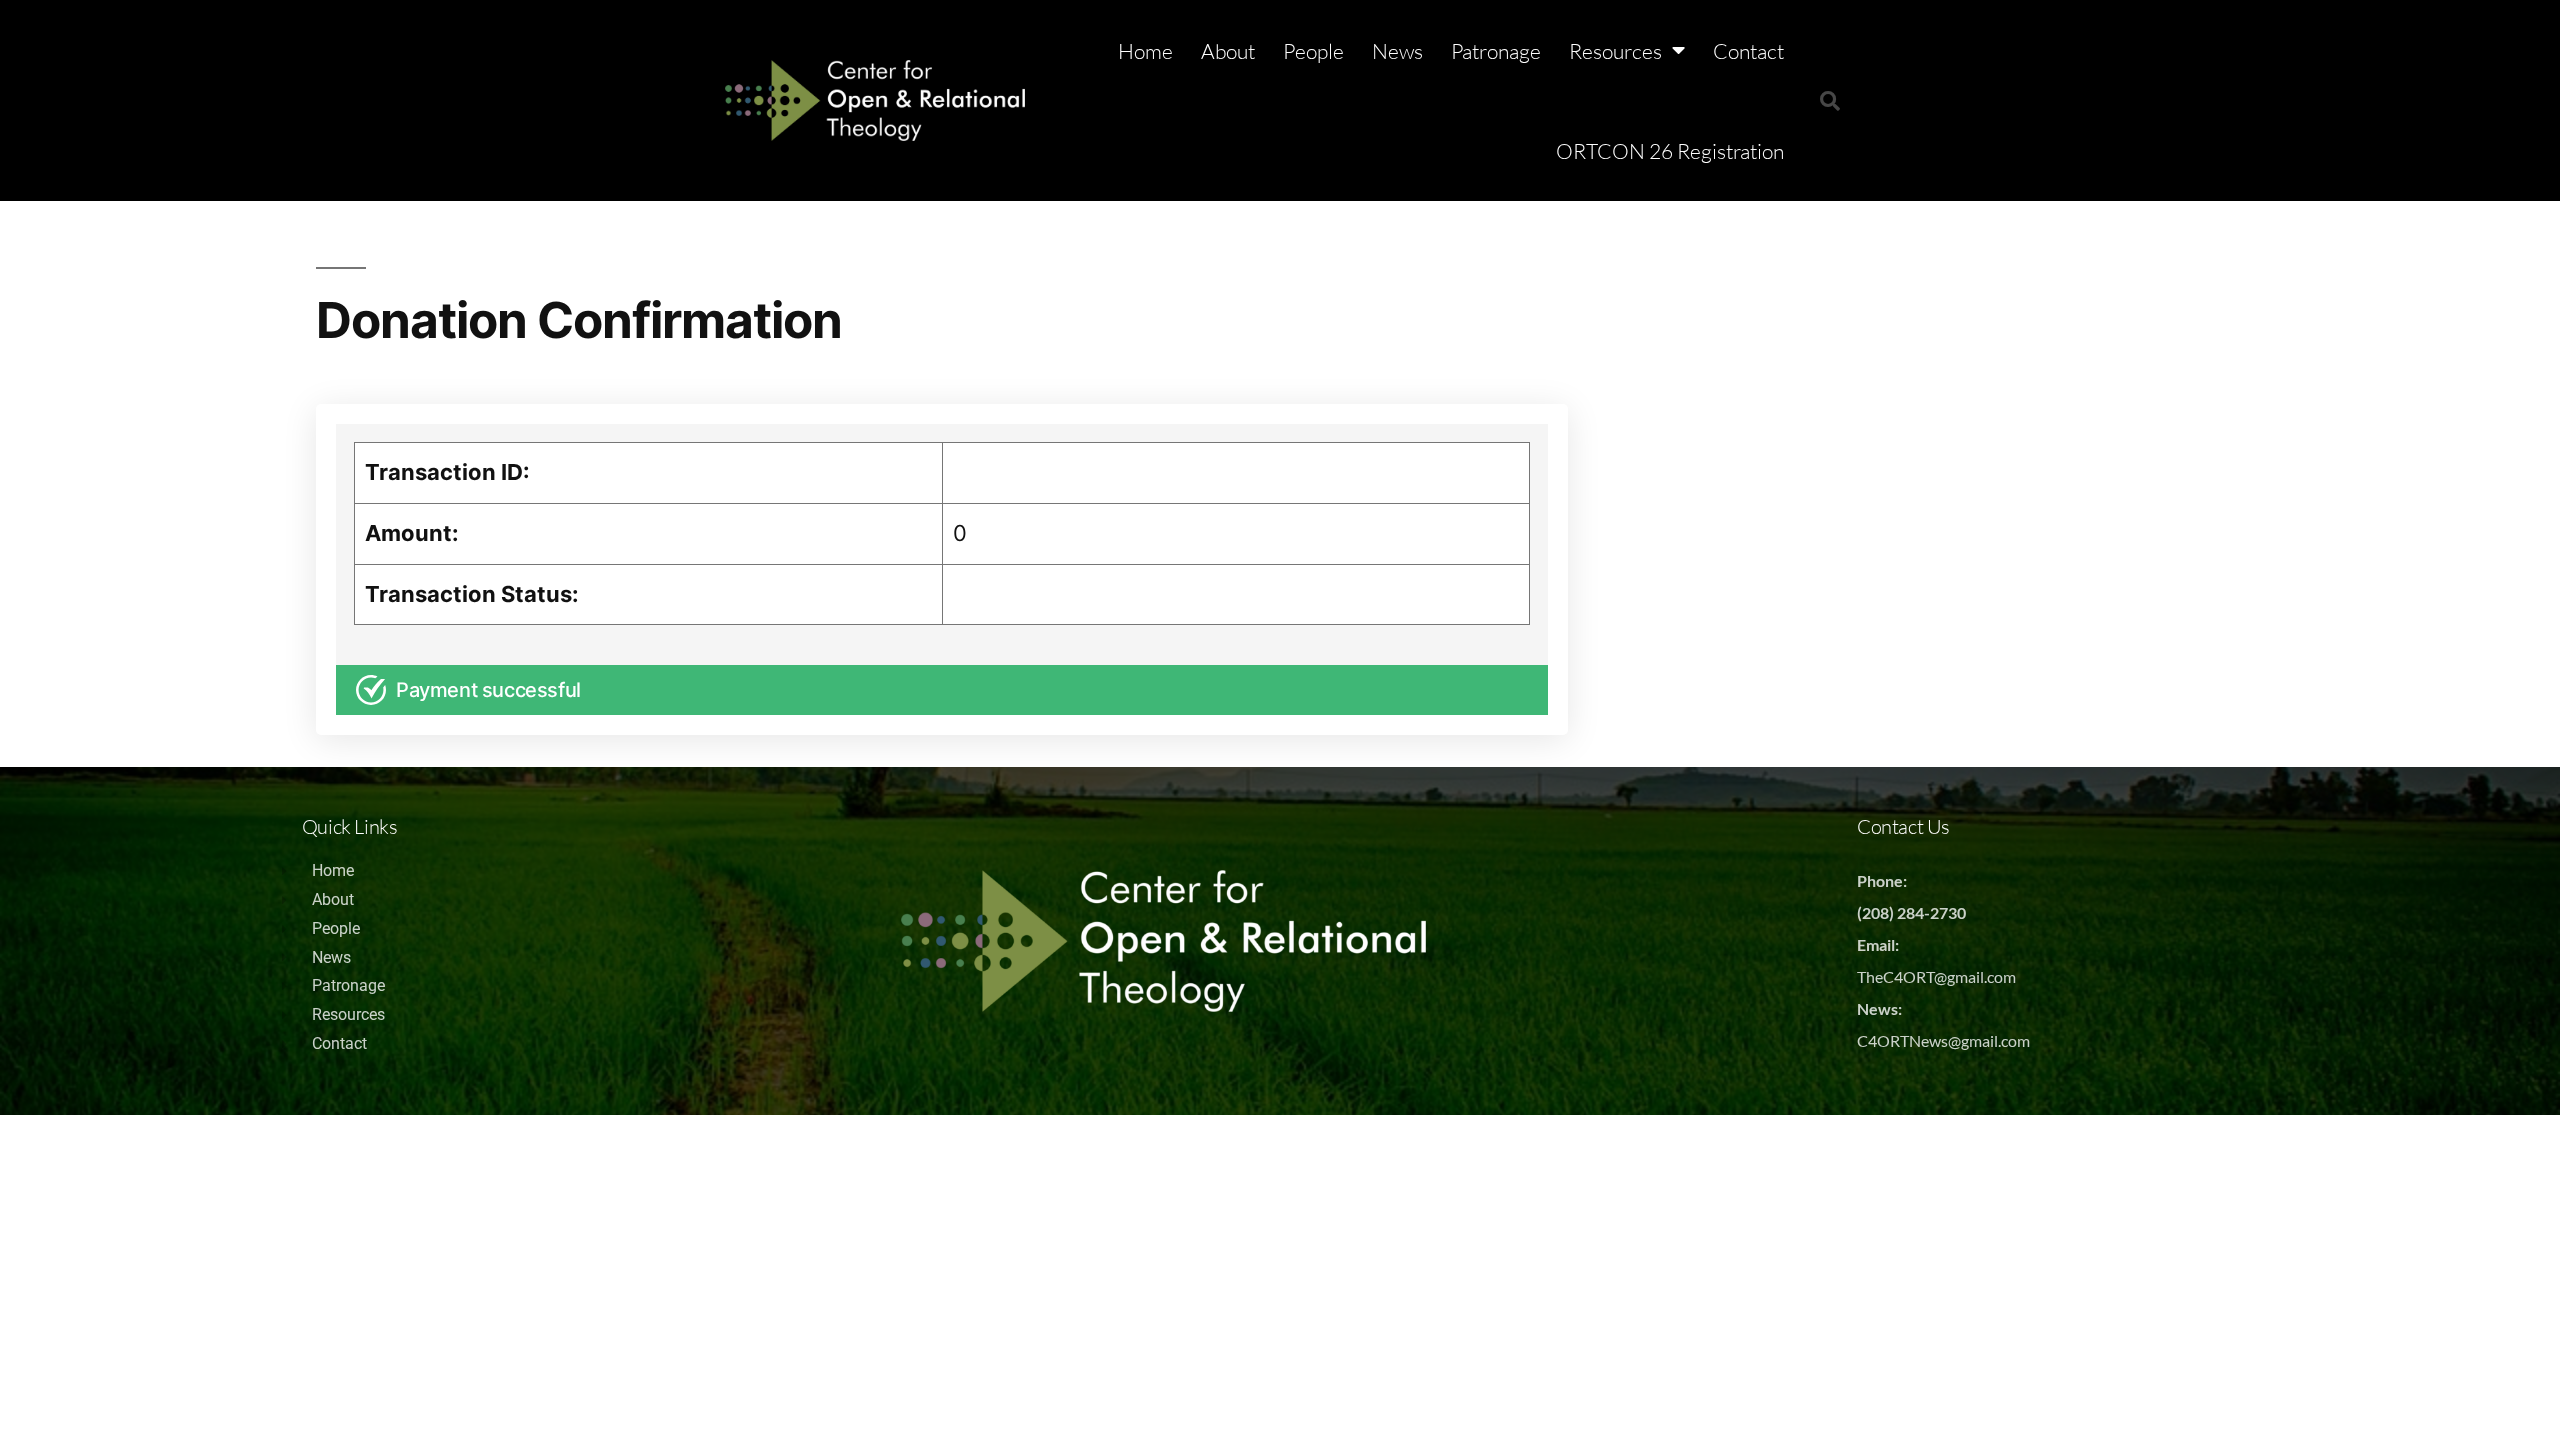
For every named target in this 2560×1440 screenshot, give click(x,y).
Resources (1615, 51)
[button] (1830, 101)
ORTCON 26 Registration (1670, 151)
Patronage (1496, 51)
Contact (1748, 51)
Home (1145, 51)
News (1397, 51)
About (1228, 51)
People (1313, 51)
